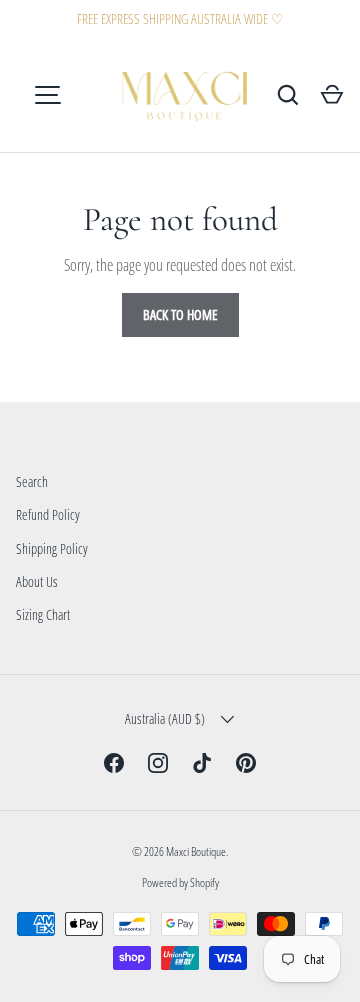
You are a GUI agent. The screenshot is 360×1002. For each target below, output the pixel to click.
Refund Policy (48, 514)
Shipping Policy (52, 548)
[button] (332, 95)
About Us (37, 581)
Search (32, 481)
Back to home (180, 314)
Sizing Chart (43, 614)
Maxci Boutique (196, 851)
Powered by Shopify (180, 882)
